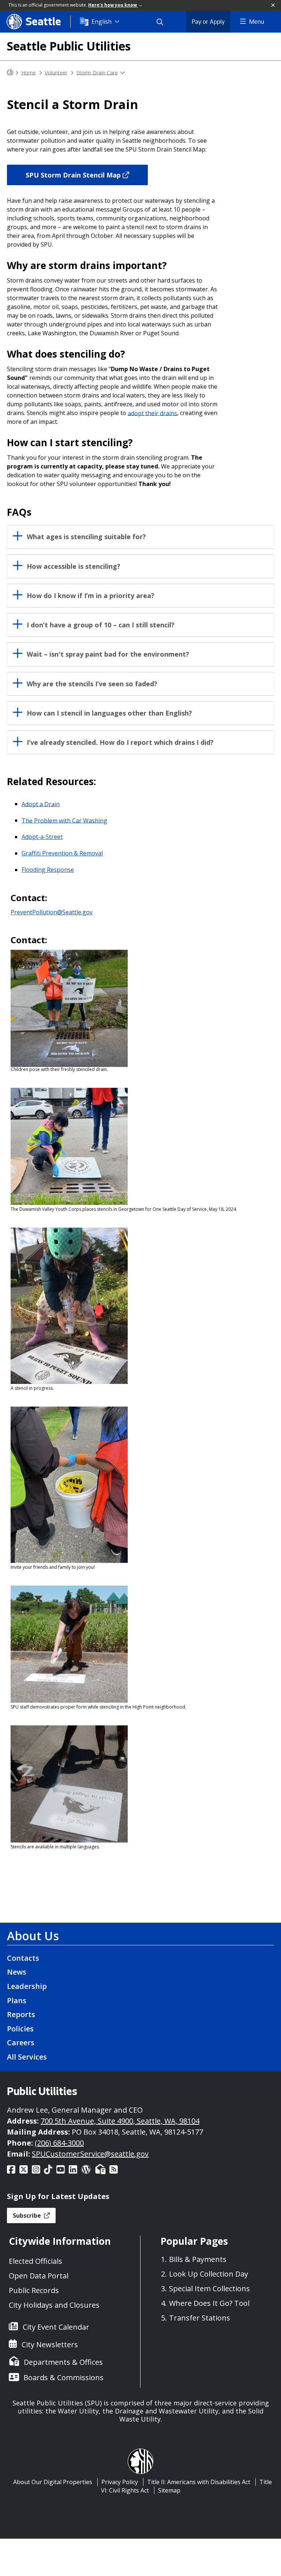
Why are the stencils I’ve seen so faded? (92, 684)
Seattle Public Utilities (69, 46)
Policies (20, 2029)
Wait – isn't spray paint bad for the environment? (108, 654)
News (17, 1972)
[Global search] (164, 22)
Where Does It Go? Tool (209, 2303)
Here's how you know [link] (113, 5)
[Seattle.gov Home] (10, 73)
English (102, 22)
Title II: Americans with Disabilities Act (199, 2482)
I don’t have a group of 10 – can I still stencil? (101, 625)
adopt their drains (152, 413)
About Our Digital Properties (53, 2482)
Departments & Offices (63, 2362)
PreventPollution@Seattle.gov (52, 912)
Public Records (34, 2290)
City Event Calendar (56, 2327)
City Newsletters (50, 2344)
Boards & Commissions (63, 2377)
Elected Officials (35, 2261)
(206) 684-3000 (59, 2143)
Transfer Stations (200, 2318)
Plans (17, 2000)
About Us (33, 1936)
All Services (27, 2057)
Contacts (23, 1958)
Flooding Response (48, 870)
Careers (21, 2043)
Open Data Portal (39, 2276)
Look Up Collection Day (209, 2274)
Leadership (27, 1986)
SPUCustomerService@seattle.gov (90, 2154)
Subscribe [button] (28, 2215)
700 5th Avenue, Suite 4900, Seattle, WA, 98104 (120, 2121)
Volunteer (56, 72)
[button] (273, 5)
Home (29, 72)
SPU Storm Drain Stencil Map (73, 175)
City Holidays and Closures (54, 2305)
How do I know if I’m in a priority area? (91, 596)
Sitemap (169, 2490)
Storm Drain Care (97, 72)
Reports (21, 2014)
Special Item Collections (209, 2288)
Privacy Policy (120, 2482)
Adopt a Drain (41, 804)
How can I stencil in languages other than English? (109, 713)
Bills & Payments (198, 2259)
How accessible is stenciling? (74, 566)
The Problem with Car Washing (64, 820)
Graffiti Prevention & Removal (62, 853)
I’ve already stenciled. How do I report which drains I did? (120, 742)
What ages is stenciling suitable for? (86, 537)
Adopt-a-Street (42, 837)
